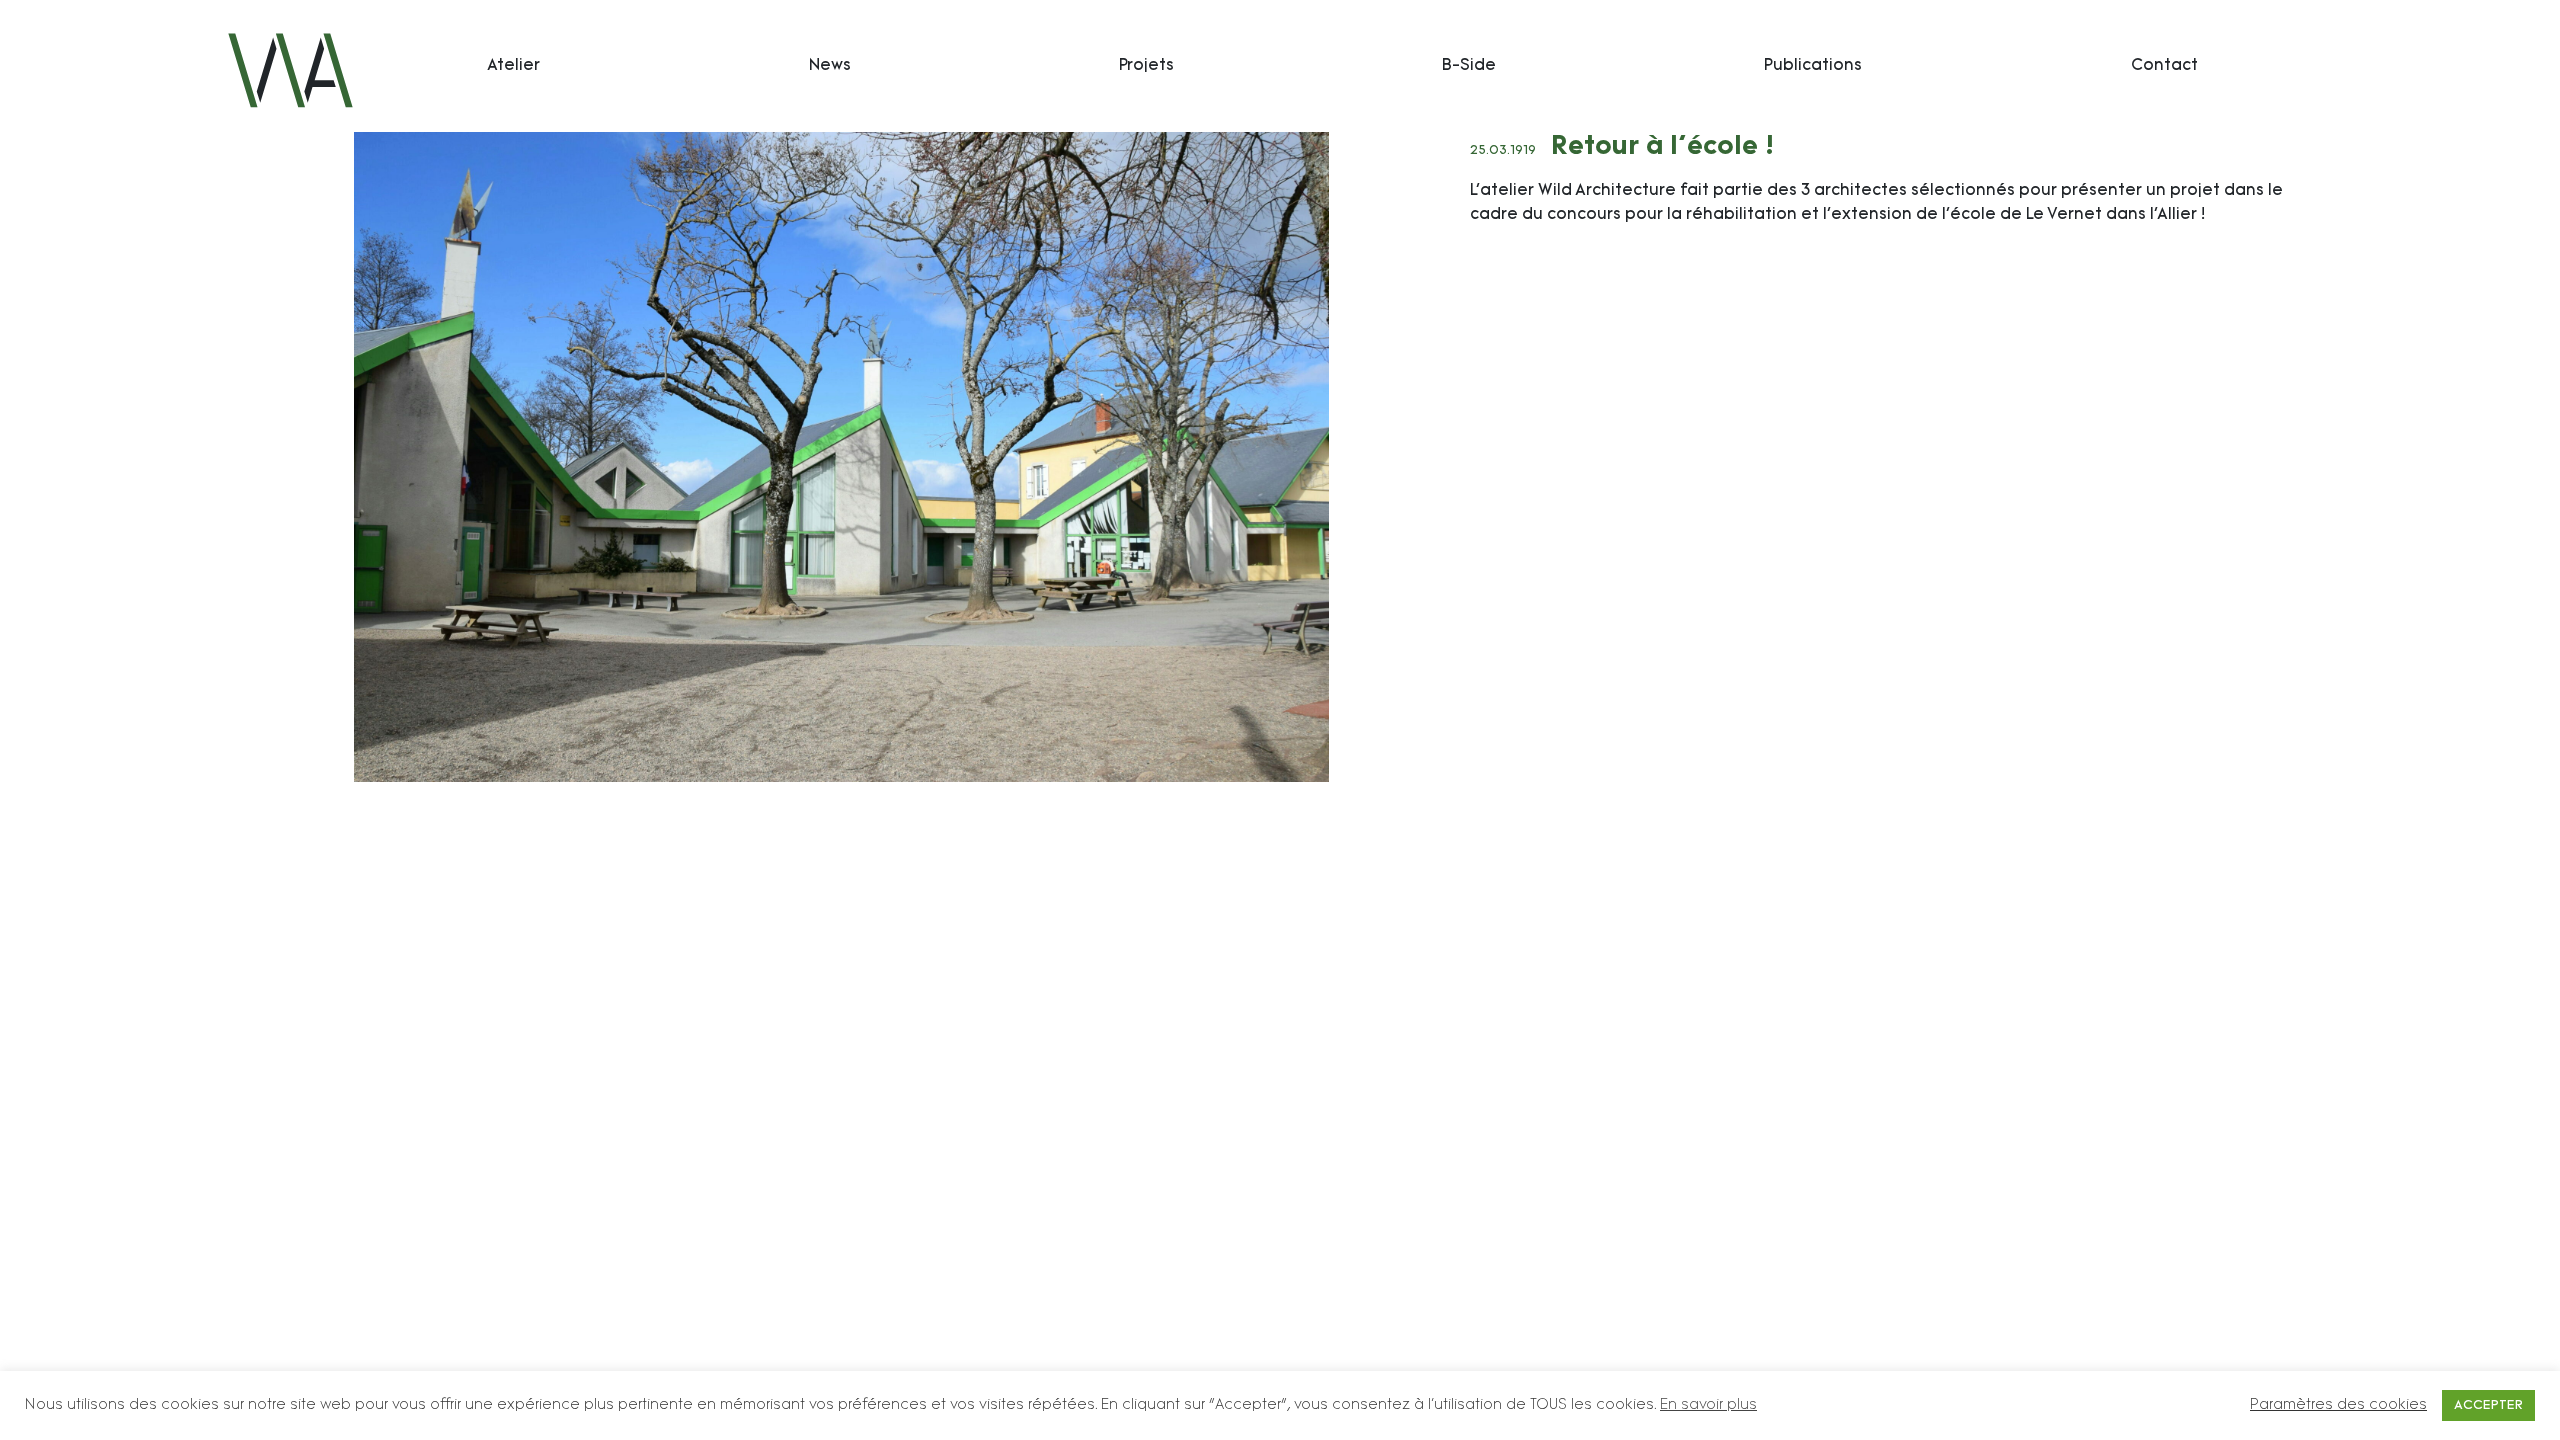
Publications (1813, 66)
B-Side (1469, 66)
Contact (2164, 66)
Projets (1146, 66)
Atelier (513, 66)
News (830, 66)
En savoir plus (1708, 1405)
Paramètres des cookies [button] (2338, 1405)
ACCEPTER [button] (2488, 1405)
